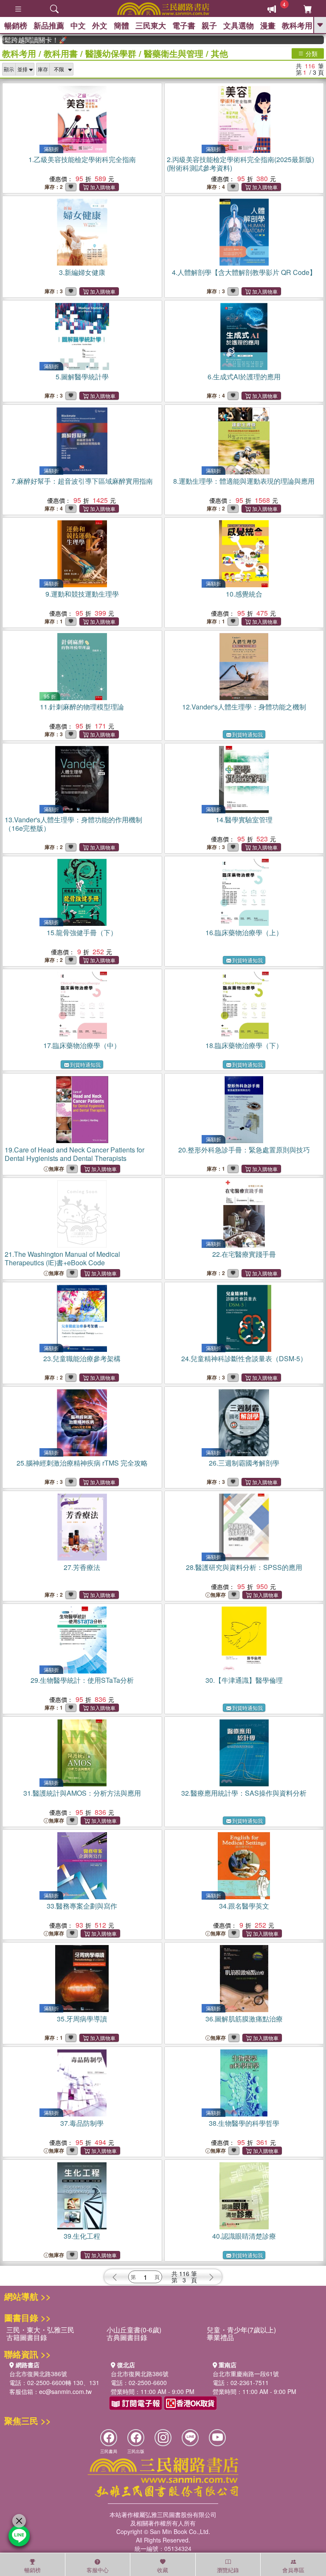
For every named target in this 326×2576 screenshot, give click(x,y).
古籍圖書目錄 (27, 2337)
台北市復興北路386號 (38, 2374)
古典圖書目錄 (127, 2337)
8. (244, 481)
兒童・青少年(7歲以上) (241, 2330)
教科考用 (297, 25)
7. (82, 481)
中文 (78, 25)
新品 (49, 25)
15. (82, 932)
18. (244, 1045)
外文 (100, 25)
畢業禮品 (220, 2337)
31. (82, 1793)
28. (244, 1567)
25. (82, 1463)
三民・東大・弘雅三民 (40, 2330)
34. (244, 1906)
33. (82, 1906)
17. (82, 1045)
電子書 (184, 25)
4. (244, 272)
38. (244, 2123)
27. (82, 1567)
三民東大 (151, 25)
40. (244, 2236)
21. (62, 1258)
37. (82, 2123)
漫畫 (268, 25)
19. (74, 1154)
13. (73, 824)
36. (244, 2019)
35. (82, 2019)
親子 (209, 25)
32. (244, 1793)
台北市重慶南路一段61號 (246, 2374)
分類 (311, 53)
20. (244, 1150)
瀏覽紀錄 (228, 2570)
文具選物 (239, 25)
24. (244, 1358)
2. (240, 164)
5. (82, 377)
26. (244, 1463)
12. (244, 707)
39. (82, 2236)
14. (244, 820)
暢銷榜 (16, 25)
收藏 (163, 2570)
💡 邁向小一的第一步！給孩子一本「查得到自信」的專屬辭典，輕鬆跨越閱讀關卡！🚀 (15, 40)
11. (82, 707)
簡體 (121, 25)
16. (244, 932)
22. (244, 1254)
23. (82, 1358)
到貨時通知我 (247, 734)
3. (82, 272)
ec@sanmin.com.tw (65, 2391)
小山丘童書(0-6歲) (134, 2330)
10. (244, 594)
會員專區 (293, 2570)
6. (244, 377)
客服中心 (98, 2570)
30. (244, 1680)
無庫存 (56, 1169)
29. (82, 1680)
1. (82, 159)
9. (82, 594)
